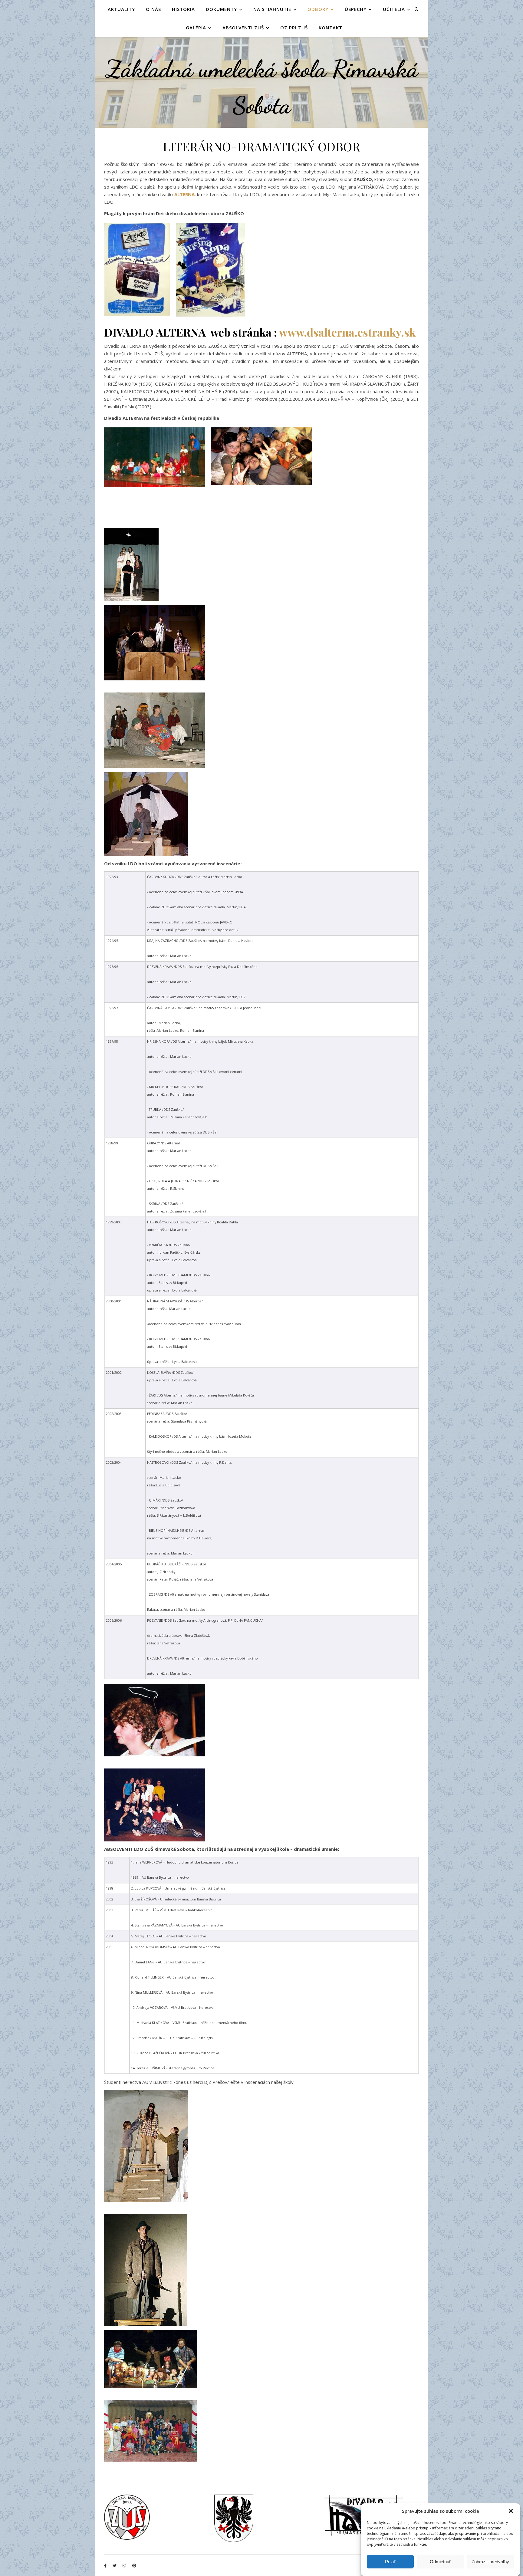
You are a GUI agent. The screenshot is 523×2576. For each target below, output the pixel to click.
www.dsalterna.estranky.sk (347, 332)
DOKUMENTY (221, 9)
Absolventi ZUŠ (243, 28)
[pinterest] (134, 2565)
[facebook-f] (106, 2565)
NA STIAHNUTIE (272, 9)
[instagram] (125, 2565)
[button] (511, 2511)
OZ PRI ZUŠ (294, 28)
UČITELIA (394, 9)
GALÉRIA (196, 28)
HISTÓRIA (183, 9)
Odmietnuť (440, 2562)
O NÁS (153, 9)
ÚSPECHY (356, 9)
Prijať (390, 2562)
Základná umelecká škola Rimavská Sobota (262, 87)
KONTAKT (331, 28)
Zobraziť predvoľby (490, 2562)
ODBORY (318, 9)
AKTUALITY (121, 9)
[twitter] (115, 2565)
